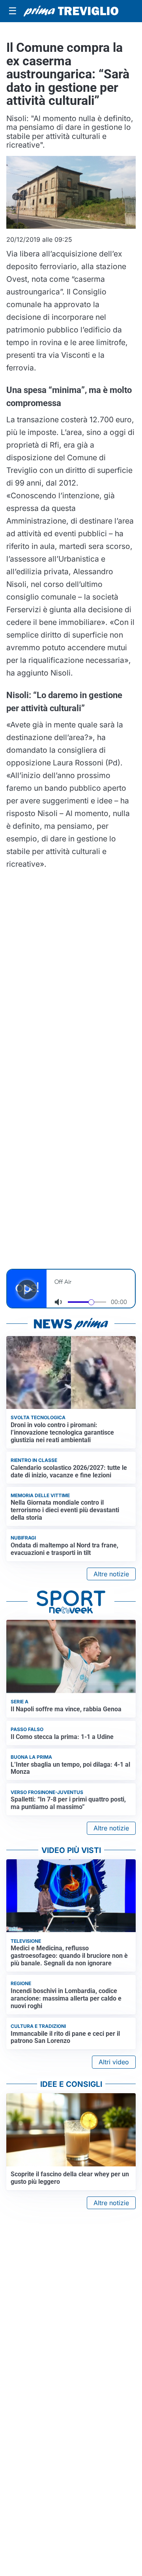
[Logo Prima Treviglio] (71, 11)
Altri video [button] (114, 2062)
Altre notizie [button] (111, 1574)
